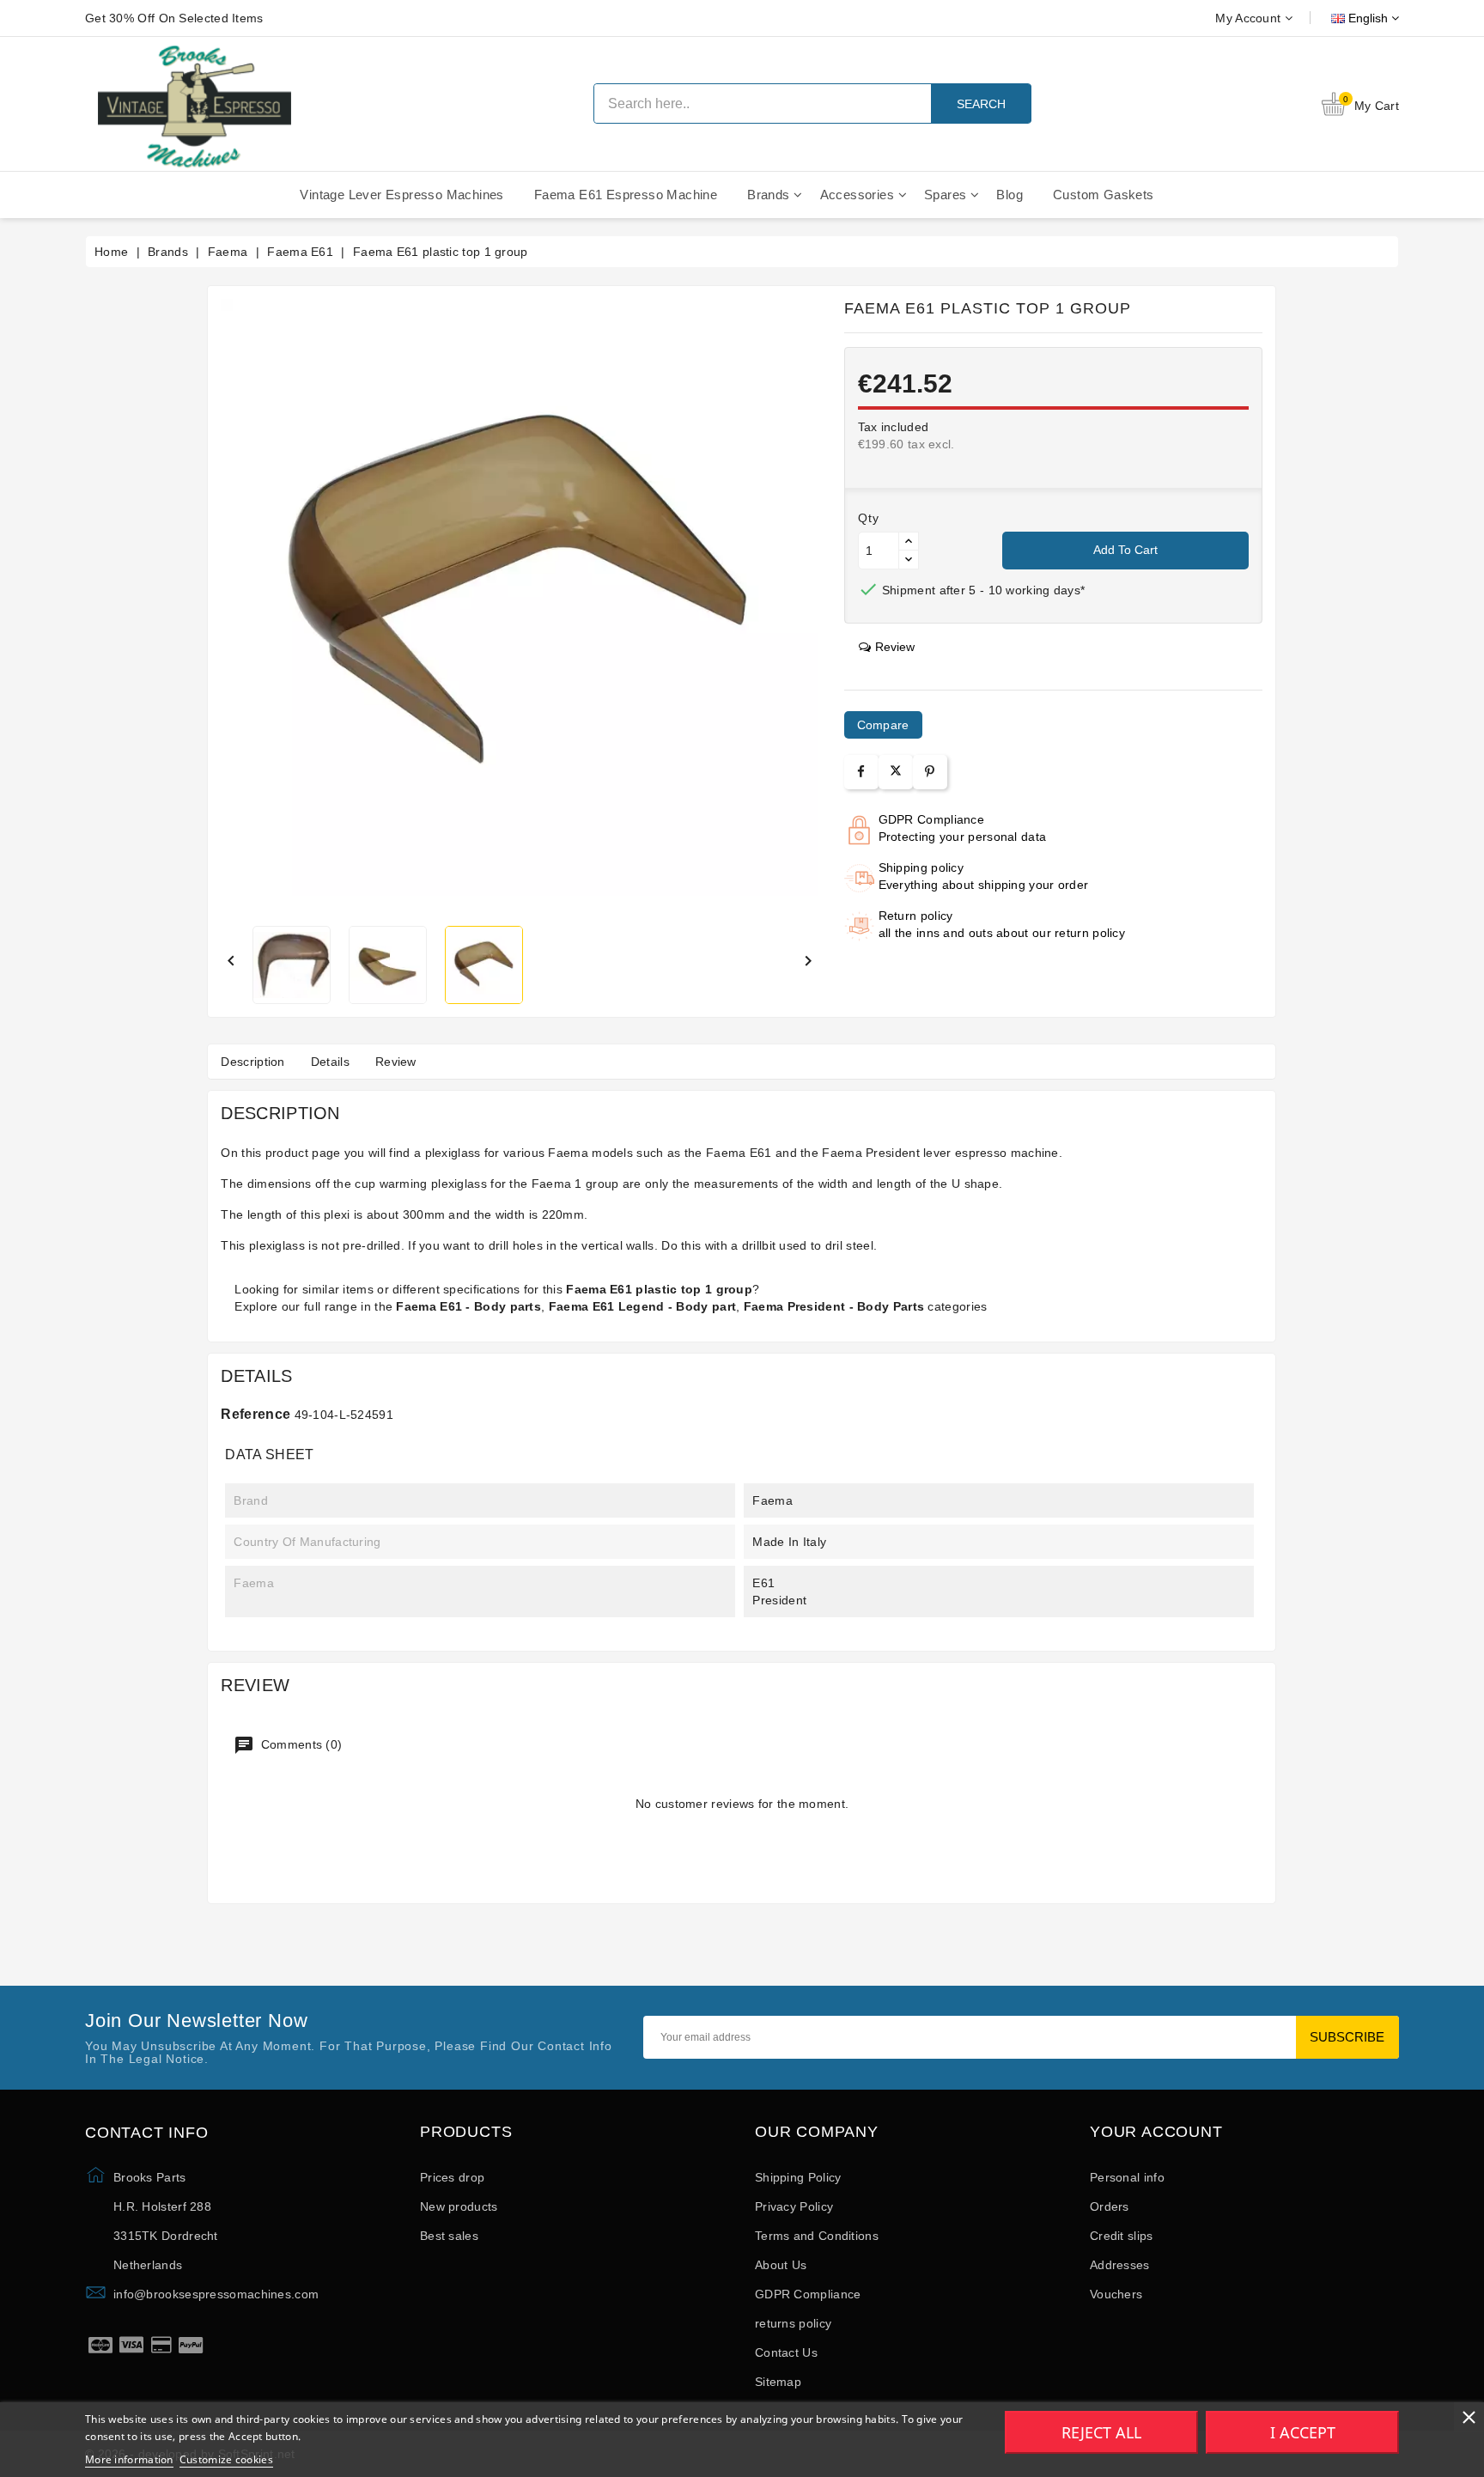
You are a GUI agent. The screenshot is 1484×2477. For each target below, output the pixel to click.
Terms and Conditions (817, 2236)
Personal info (1127, 2177)
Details (330, 1062)
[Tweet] (896, 772)
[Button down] (909, 560)
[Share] (861, 772)
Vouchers (1116, 2294)
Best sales (449, 2236)
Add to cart (1125, 550)
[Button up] (909, 542)
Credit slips (1122, 2236)
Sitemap (778, 2382)
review (895, 647)
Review (396, 1062)
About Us (781, 2265)
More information (129, 2459)
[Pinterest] (930, 772)
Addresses (1120, 2265)
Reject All (1101, 2432)
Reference (255, 1414)
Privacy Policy (794, 2206)
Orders (1110, 2206)
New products (459, 2206)
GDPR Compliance (808, 2294)
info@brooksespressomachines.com (216, 2294)
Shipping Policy (798, 2177)
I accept (1303, 2432)
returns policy (793, 2323)
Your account (1156, 2132)
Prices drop (452, 2177)
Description (252, 1062)
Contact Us (786, 2352)
